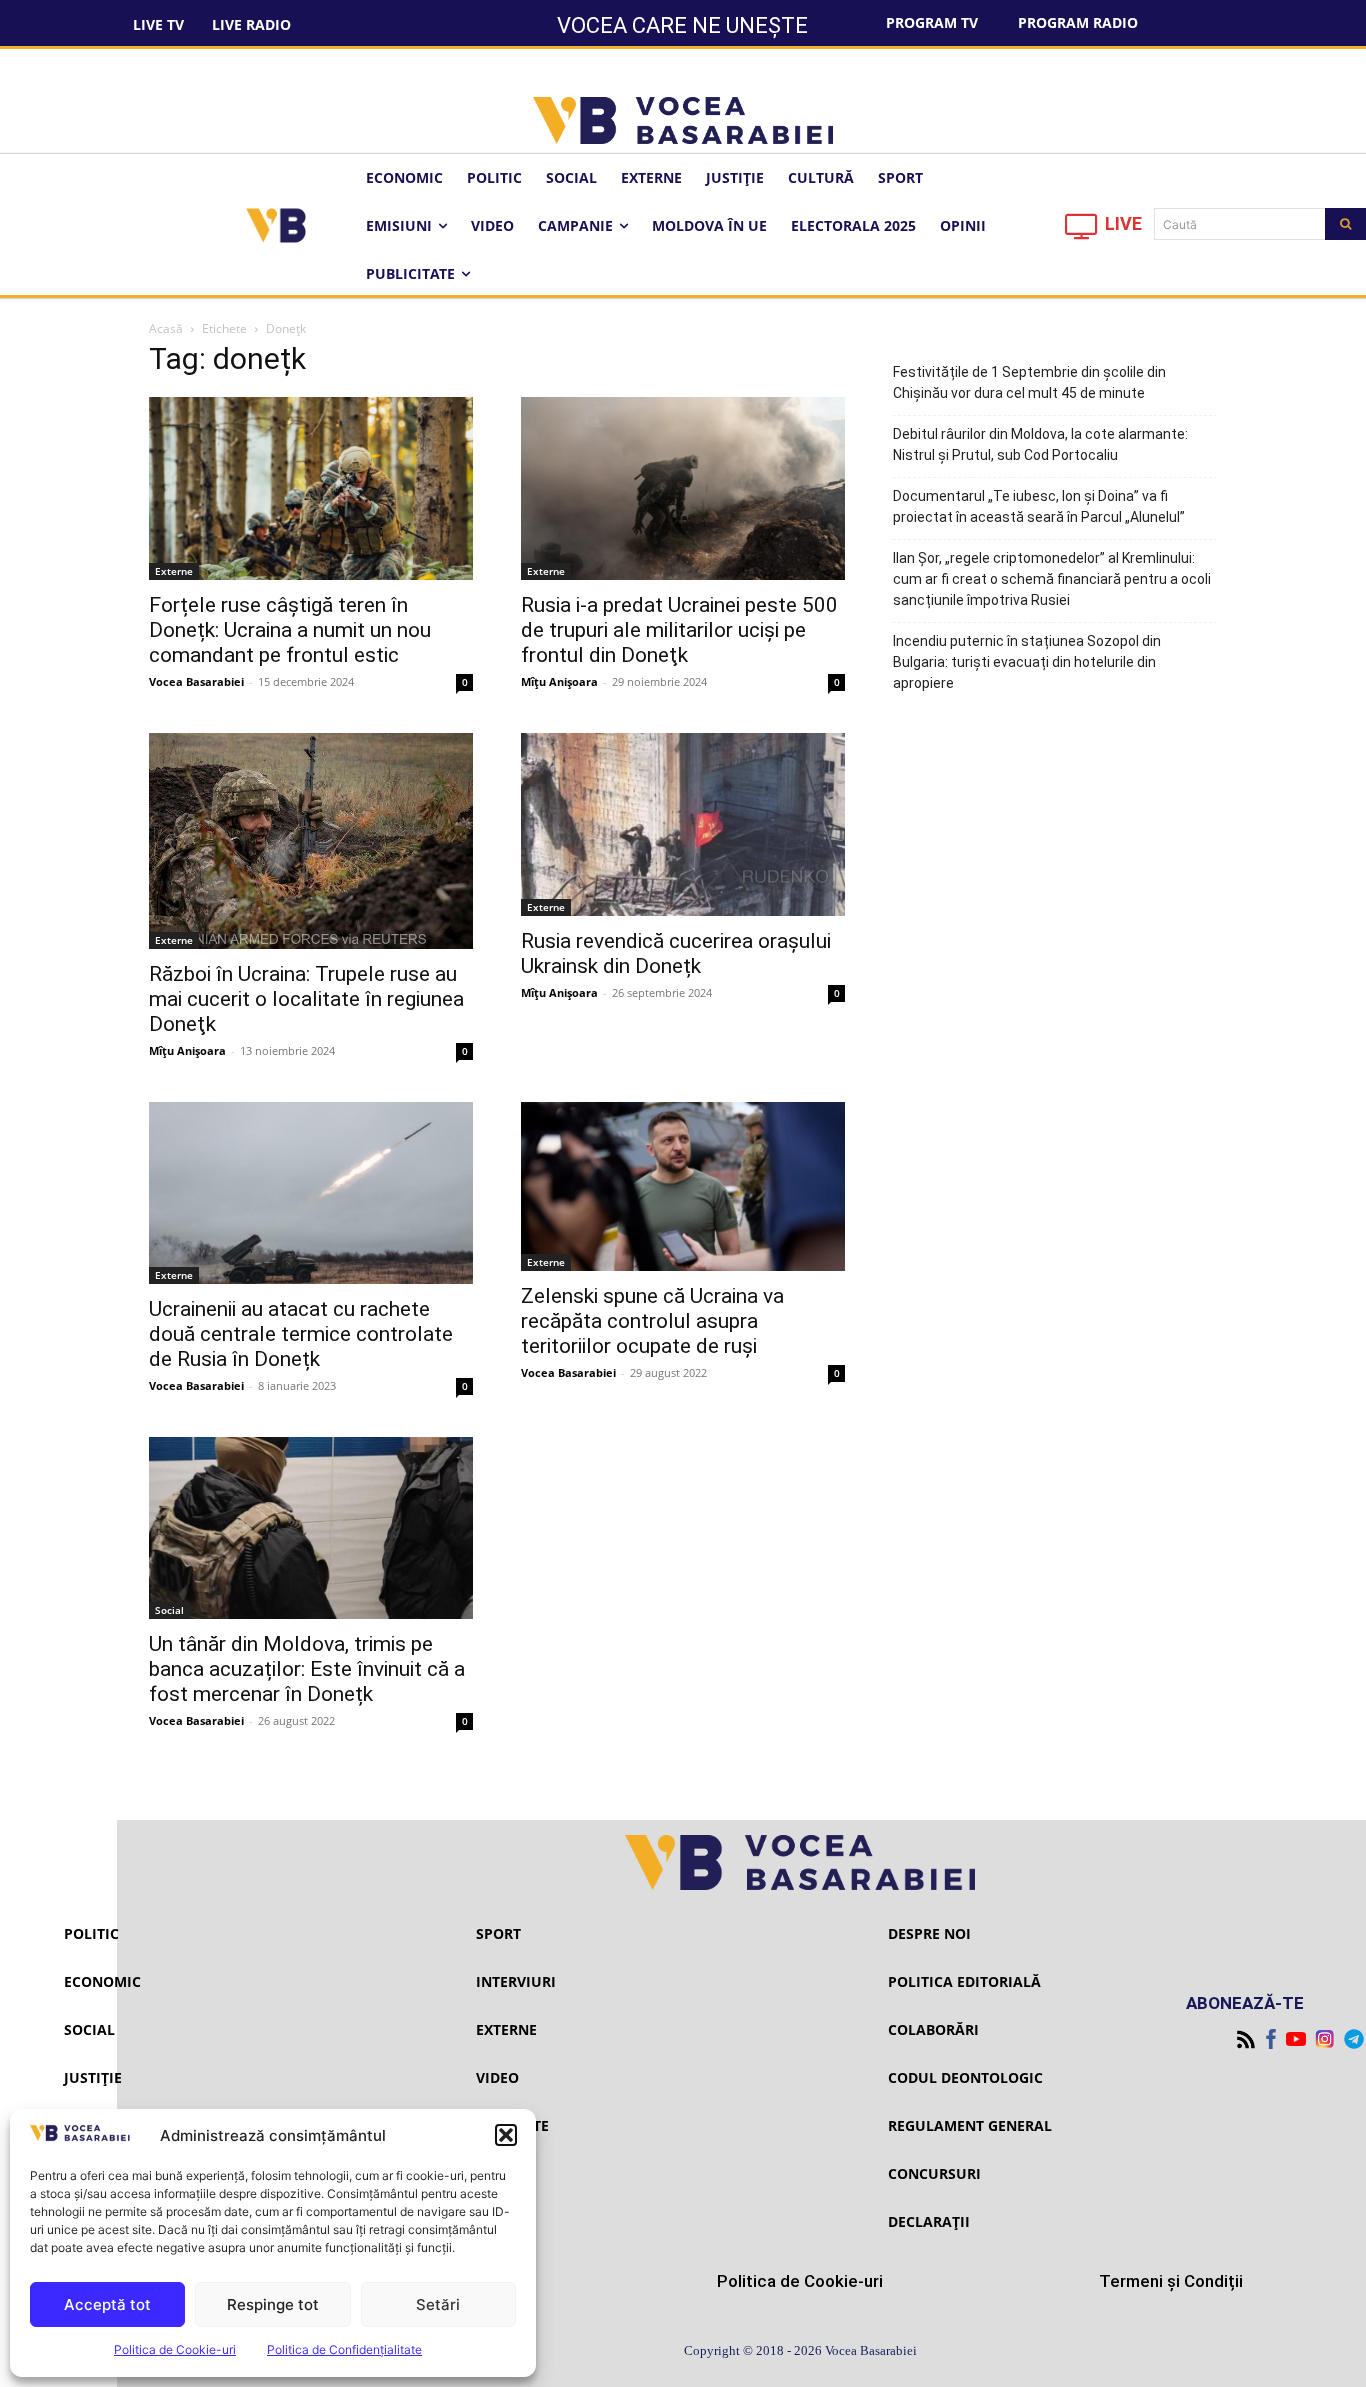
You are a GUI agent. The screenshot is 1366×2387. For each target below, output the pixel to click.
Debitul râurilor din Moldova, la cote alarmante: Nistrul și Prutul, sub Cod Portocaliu (1040, 444)
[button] (506, 2135)
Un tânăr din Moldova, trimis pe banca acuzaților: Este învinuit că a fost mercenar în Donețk (307, 1669)
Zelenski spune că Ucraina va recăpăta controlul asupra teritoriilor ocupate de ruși (652, 1321)
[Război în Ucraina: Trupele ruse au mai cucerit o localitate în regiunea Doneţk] (311, 840)
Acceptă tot (107, 2304)
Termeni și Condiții (1171, 2281)
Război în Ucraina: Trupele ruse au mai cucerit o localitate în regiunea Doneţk (306, 999)
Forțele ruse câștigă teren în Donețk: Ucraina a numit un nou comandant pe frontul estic (290, 630)
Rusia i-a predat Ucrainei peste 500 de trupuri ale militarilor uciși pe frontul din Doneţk (679, 630)
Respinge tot (273, 2304)
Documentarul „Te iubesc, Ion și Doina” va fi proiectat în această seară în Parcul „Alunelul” (1039, 506)
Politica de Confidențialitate (344, 2349)
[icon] (1082, 231)
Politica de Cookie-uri (175, 2349)
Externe (174, 571)
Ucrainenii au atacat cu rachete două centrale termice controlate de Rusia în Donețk (301, 1334)
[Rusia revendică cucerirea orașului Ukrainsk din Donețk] (683, 824)
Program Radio (1078, 22)
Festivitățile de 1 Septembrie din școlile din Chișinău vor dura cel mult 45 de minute (1029, 382)
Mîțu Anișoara (559, 681)
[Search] (1345, 224)
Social (169, 1610)
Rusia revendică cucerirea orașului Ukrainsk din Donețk (676, 953)
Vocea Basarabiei (196, 681)
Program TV (932, 22)
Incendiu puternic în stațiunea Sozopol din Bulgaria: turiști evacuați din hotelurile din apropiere (1027, 662)
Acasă (166, 328)
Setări (438, 2304)
